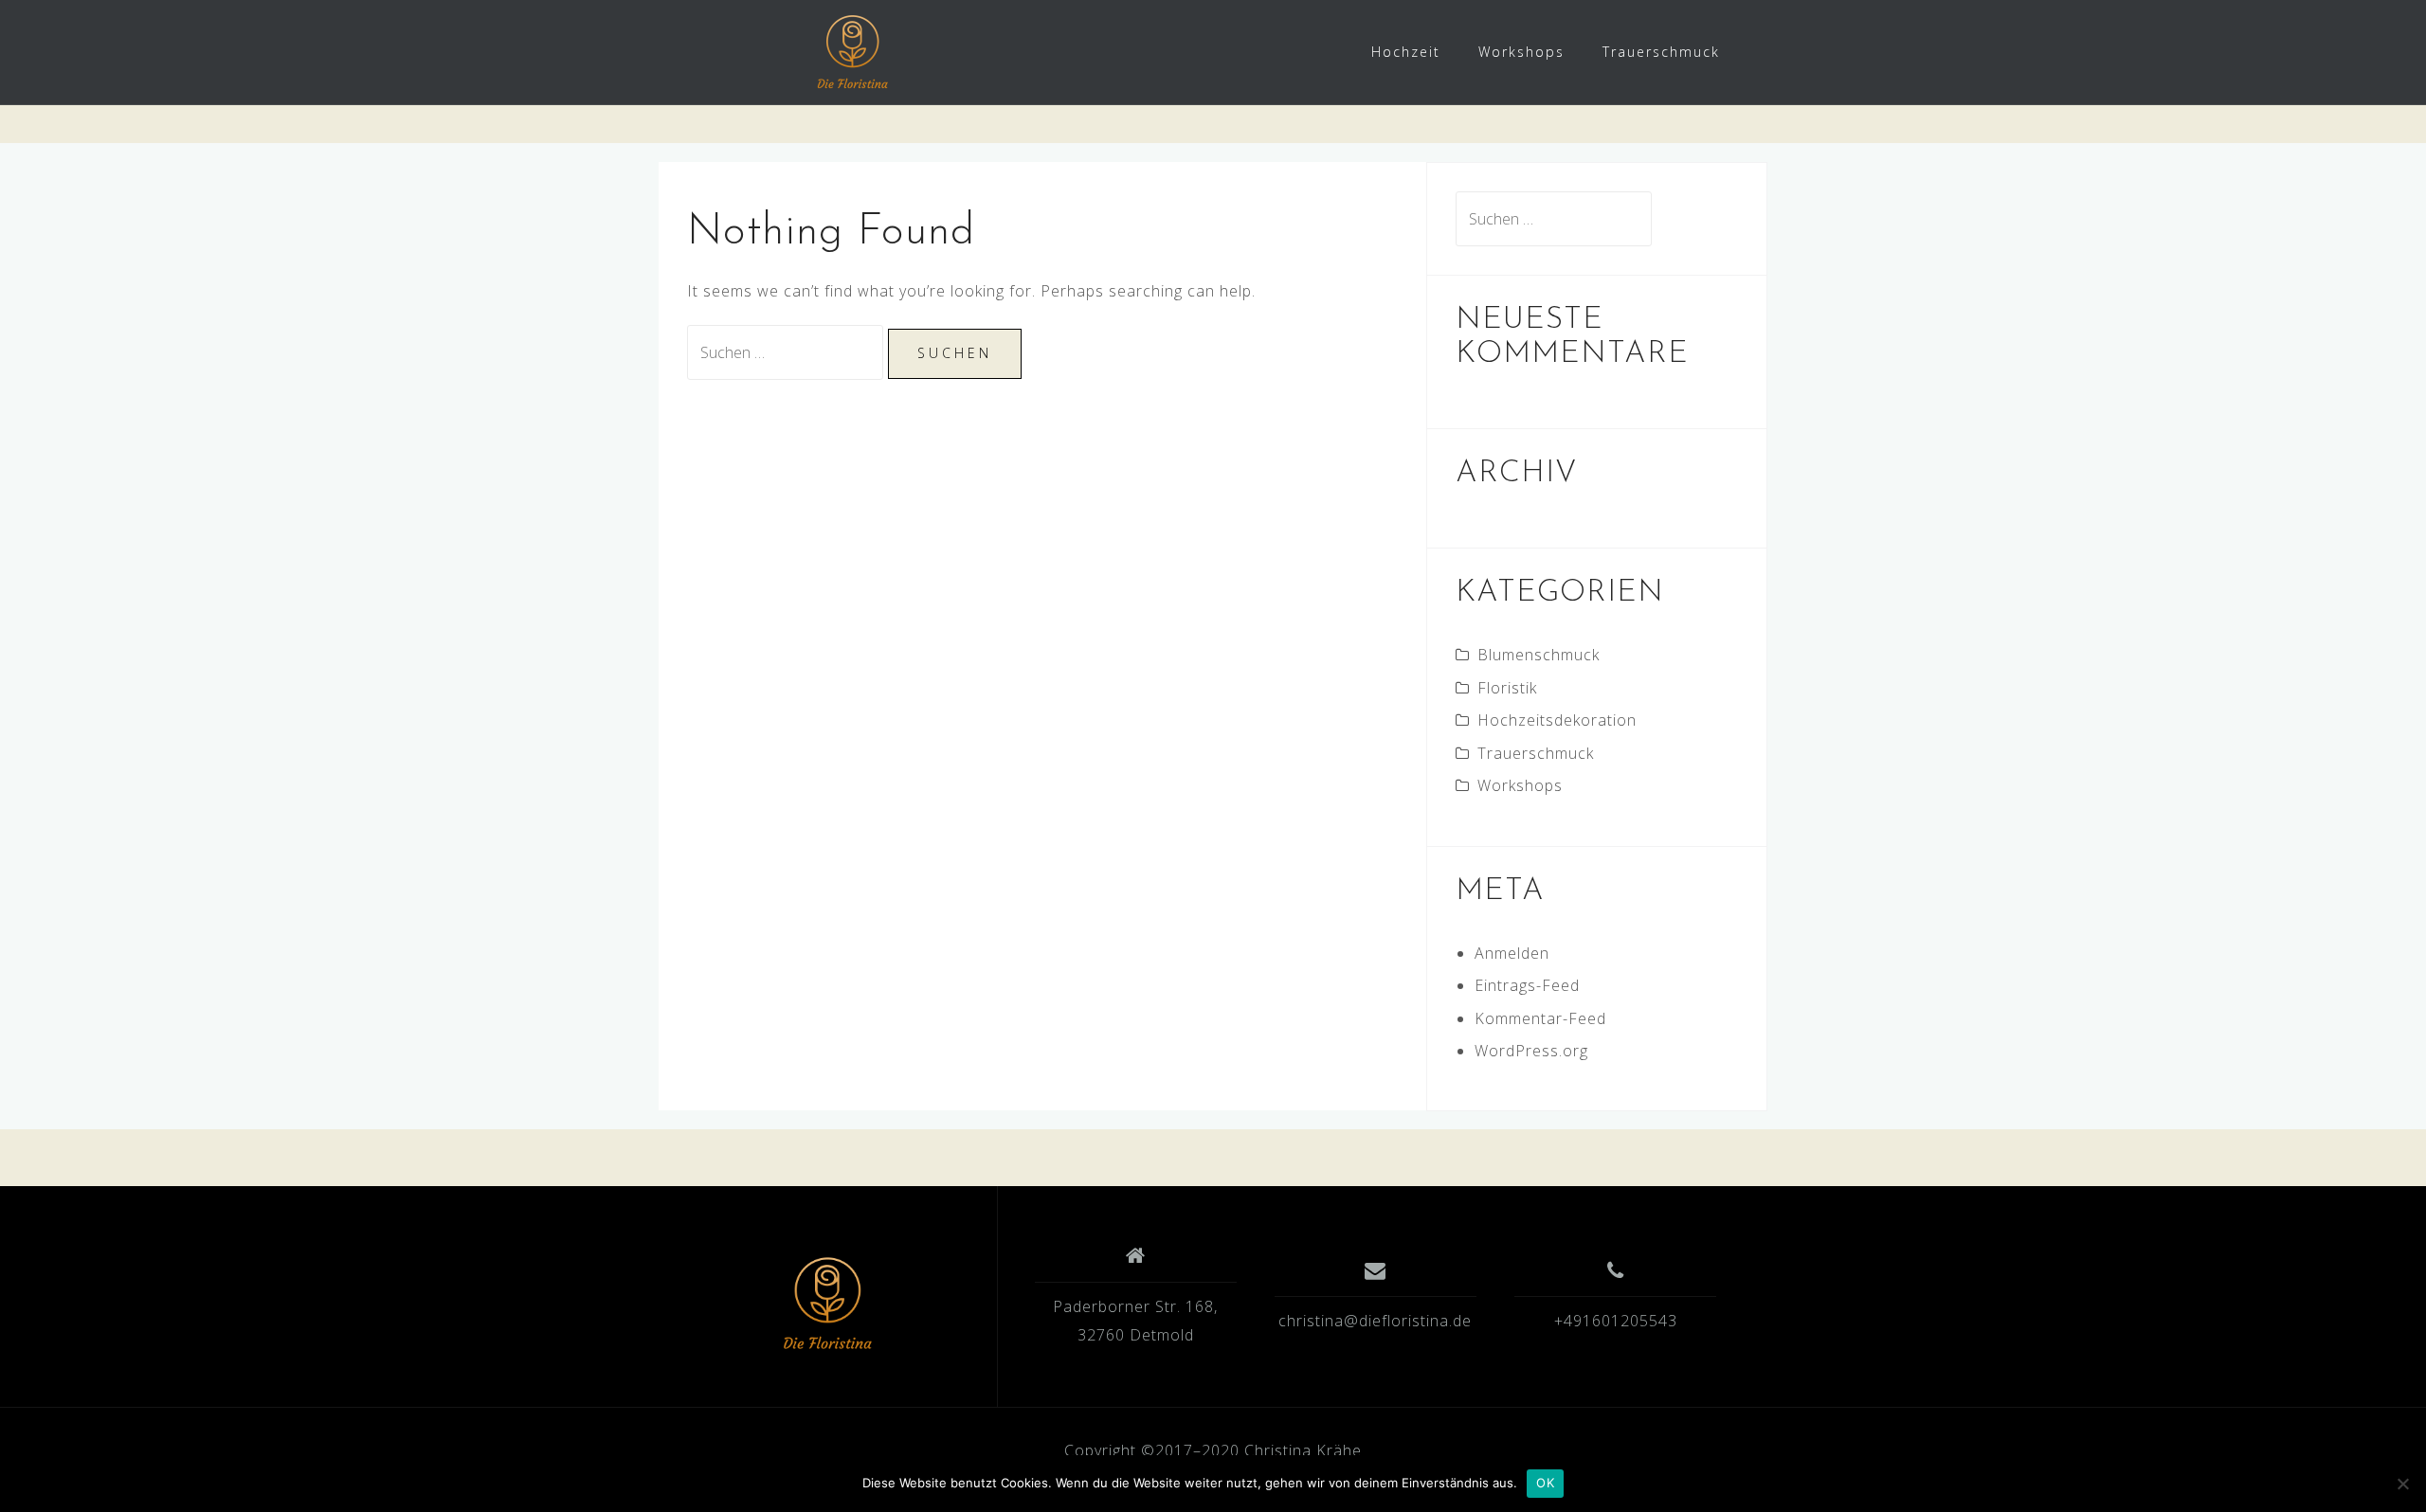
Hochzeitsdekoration (1557, 720)
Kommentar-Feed (1540, 1018)
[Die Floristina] (827, 1304)
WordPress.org (1531, 1051)
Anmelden (1512, 953)
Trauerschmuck (1661, 52)
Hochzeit (1406, 52)
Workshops (1521, 52)
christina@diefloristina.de (1375, 1321)
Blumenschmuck (1539, 655)
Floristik (1507, 688)
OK (1545, 1483)
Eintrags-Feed (1527, 985)
